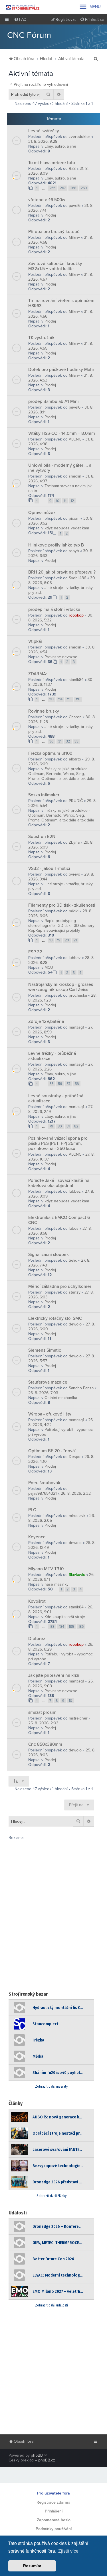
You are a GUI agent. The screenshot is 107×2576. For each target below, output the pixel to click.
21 (75, 940)
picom (74, 518)
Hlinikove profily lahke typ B (56, 545)
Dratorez (37, 1639)
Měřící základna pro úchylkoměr (60, 1286)
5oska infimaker (44, 795)
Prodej (50, 215)
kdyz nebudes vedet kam (67, 528)
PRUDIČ (76, 801)
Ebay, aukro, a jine (60, 146)
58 (77, 1084)
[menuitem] (20, 20)
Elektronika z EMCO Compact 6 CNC (59, 1220)
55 (51, 1084)
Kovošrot (37, 1601)
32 (68, 741)
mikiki (74, 911)
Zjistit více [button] (68, 2551)
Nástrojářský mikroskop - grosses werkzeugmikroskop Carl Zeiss (61, 987)
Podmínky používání (54, 2529)
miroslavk (77, 1516)
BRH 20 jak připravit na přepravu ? (62, 572)
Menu (90, 7)
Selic (73, 1260)
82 (76, 1126)
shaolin (75, 476)
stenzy (75, 1292)
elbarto (75, 759)
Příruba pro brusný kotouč (54, 232)
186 (81, 1627)
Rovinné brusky (44, 711)
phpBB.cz (47, 2460)
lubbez (75, 958)
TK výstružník (41, 338)
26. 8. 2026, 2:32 (76, 1493)
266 (52, 188)
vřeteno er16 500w (47, 200)
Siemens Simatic (45, 1350)
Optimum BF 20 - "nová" (52, 1451)
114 (60, 699)
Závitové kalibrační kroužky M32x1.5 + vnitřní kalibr (55, 266)
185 (71, 1627)
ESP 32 (35, 952)
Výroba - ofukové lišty (50, 1414)
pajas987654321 (43, 1493)
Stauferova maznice (48, 1382)
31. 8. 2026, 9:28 (43, 141)
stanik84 (76, 680)
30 (52, 741)
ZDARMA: (38, 674)
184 (62, 1627)
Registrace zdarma (53, 2502)
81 (68, 1126)
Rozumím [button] (32, 2566)
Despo (75, 1457)
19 (59, 940)
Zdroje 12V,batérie (46, 1021)
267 (63, 188)
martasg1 (76, 1027)
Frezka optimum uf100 (50, 753)
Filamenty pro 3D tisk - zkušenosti (62, 905)
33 (76, 741)
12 (72, 501)
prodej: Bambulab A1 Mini (53, 401)
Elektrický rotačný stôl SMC (55, 1318)
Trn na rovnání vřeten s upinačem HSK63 (61, 303)
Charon (75, 717)
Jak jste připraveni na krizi (54, 1675)
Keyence (37, 1537)
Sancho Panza (81, 1388)
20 (67, 940)
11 (65, 501)
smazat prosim (42, 1712)
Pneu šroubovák (44, 1483)
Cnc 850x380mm (45, 1744)
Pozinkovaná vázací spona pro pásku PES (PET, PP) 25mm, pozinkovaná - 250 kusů (58, 1143)
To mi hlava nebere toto (52, 163)
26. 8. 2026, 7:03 (43, 1393)
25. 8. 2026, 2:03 (43, 1723)
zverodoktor (79, 137)
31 (60, 741)
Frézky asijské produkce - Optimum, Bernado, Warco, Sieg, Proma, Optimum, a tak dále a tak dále (61, 774)
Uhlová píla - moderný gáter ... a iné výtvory (60, 468)
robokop (76, 615)
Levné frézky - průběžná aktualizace (52, 1056)
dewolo (75, 1324)
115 (69, 699)
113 (52, 699)
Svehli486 (77, 578)
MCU (49, 967)
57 (68, 1084)
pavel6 (75, 206)
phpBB (37, 2455)
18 (51, 940)
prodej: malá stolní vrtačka (54, 609)
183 (52, 1627)
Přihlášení (54, 2511)
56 (60, 1084)
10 (58, 501)
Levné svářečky (44, 131)
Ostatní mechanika (61, 1398)
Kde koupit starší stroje (65, 1617)
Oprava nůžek (42, 513)
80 (60, 1126)
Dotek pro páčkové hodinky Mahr (61, 370)
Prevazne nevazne (61, 657)
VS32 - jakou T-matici (49, 868)
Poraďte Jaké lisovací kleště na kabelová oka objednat (59, 1183)
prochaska (78, 995)
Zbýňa (74, 842)
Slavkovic (77, 1575)
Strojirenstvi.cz (23, 7)
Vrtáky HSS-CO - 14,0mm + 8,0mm (62, 433)
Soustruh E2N (42, 837)
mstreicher (78, 1718)
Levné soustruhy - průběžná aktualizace (56, 1098)
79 (51, 1126)
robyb (74, 551)
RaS (72, 169)
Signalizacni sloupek (49, 1255)
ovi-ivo (74, 874)
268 (73, 188)
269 (84, 188)
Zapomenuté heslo (54, 2520)
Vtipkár (35, 641)
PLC (32, 1510)
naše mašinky (56, 1584)
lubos (74, 1228)
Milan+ (74, 237)
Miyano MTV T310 (46, 1569)
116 (78, 699)
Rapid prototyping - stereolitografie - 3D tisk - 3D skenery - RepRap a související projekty (62, 926)
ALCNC (75, 439)
